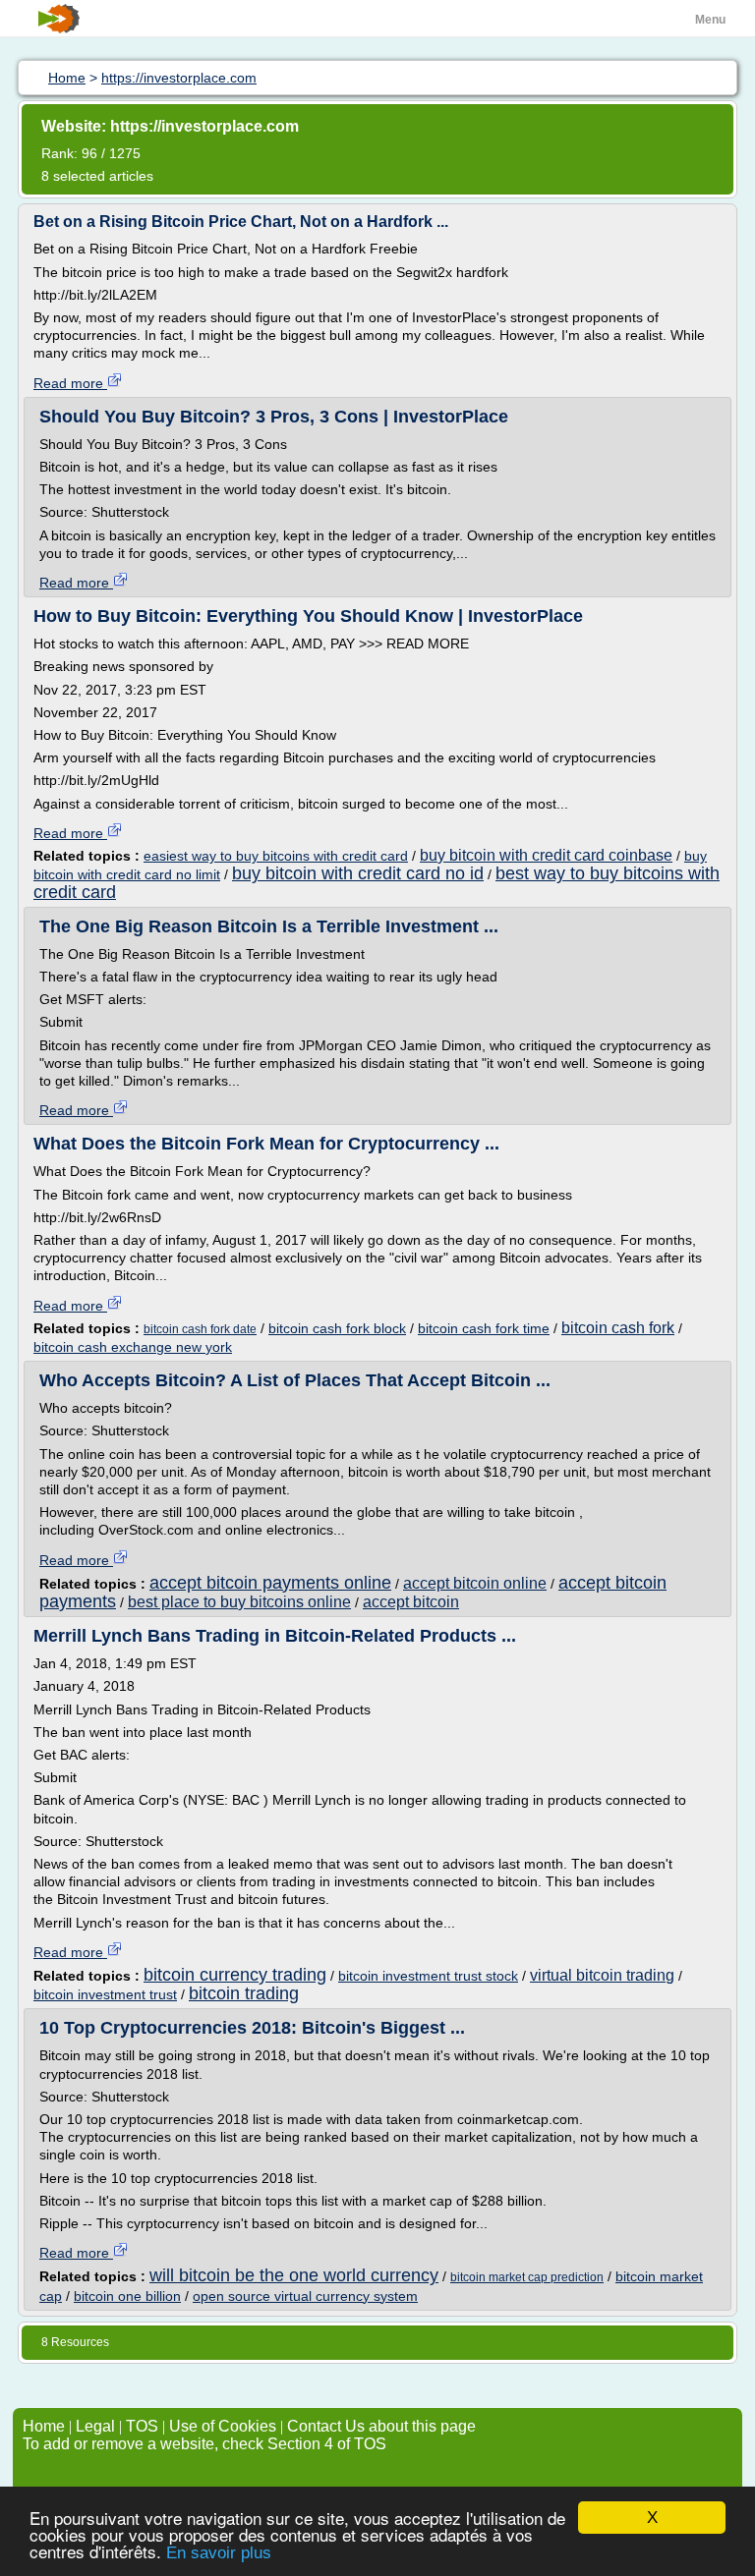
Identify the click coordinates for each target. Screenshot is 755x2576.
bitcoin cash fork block (337, 1328)
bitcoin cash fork (618, 1328)
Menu (710, 20)
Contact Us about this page (381, 2426)
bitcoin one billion (127, 2296)
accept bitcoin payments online (270, 1583)
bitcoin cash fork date (200, 1329)
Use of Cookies (223, 2426)
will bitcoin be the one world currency (294, 2275)
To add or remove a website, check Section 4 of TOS (204, 2444)
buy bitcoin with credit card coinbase (546, 855)
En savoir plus (219, 2553)
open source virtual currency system (305, 2296)
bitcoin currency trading (235, 1975)
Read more (70, 383)
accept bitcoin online (475, 1583)
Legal (95, 2426)
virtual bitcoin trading (602, 1975)
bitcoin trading (244, 1993)
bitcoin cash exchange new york (133, 1347)
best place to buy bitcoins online (239, 1602)
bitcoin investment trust (105, 1994)
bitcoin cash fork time (484, 1328)
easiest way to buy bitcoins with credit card (276, 856)
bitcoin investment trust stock (428, 1976)
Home (44, 2426)
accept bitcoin (411, 1602)
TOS (142, 2426)
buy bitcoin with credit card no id (358, 873)
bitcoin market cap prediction (527, 2277)
